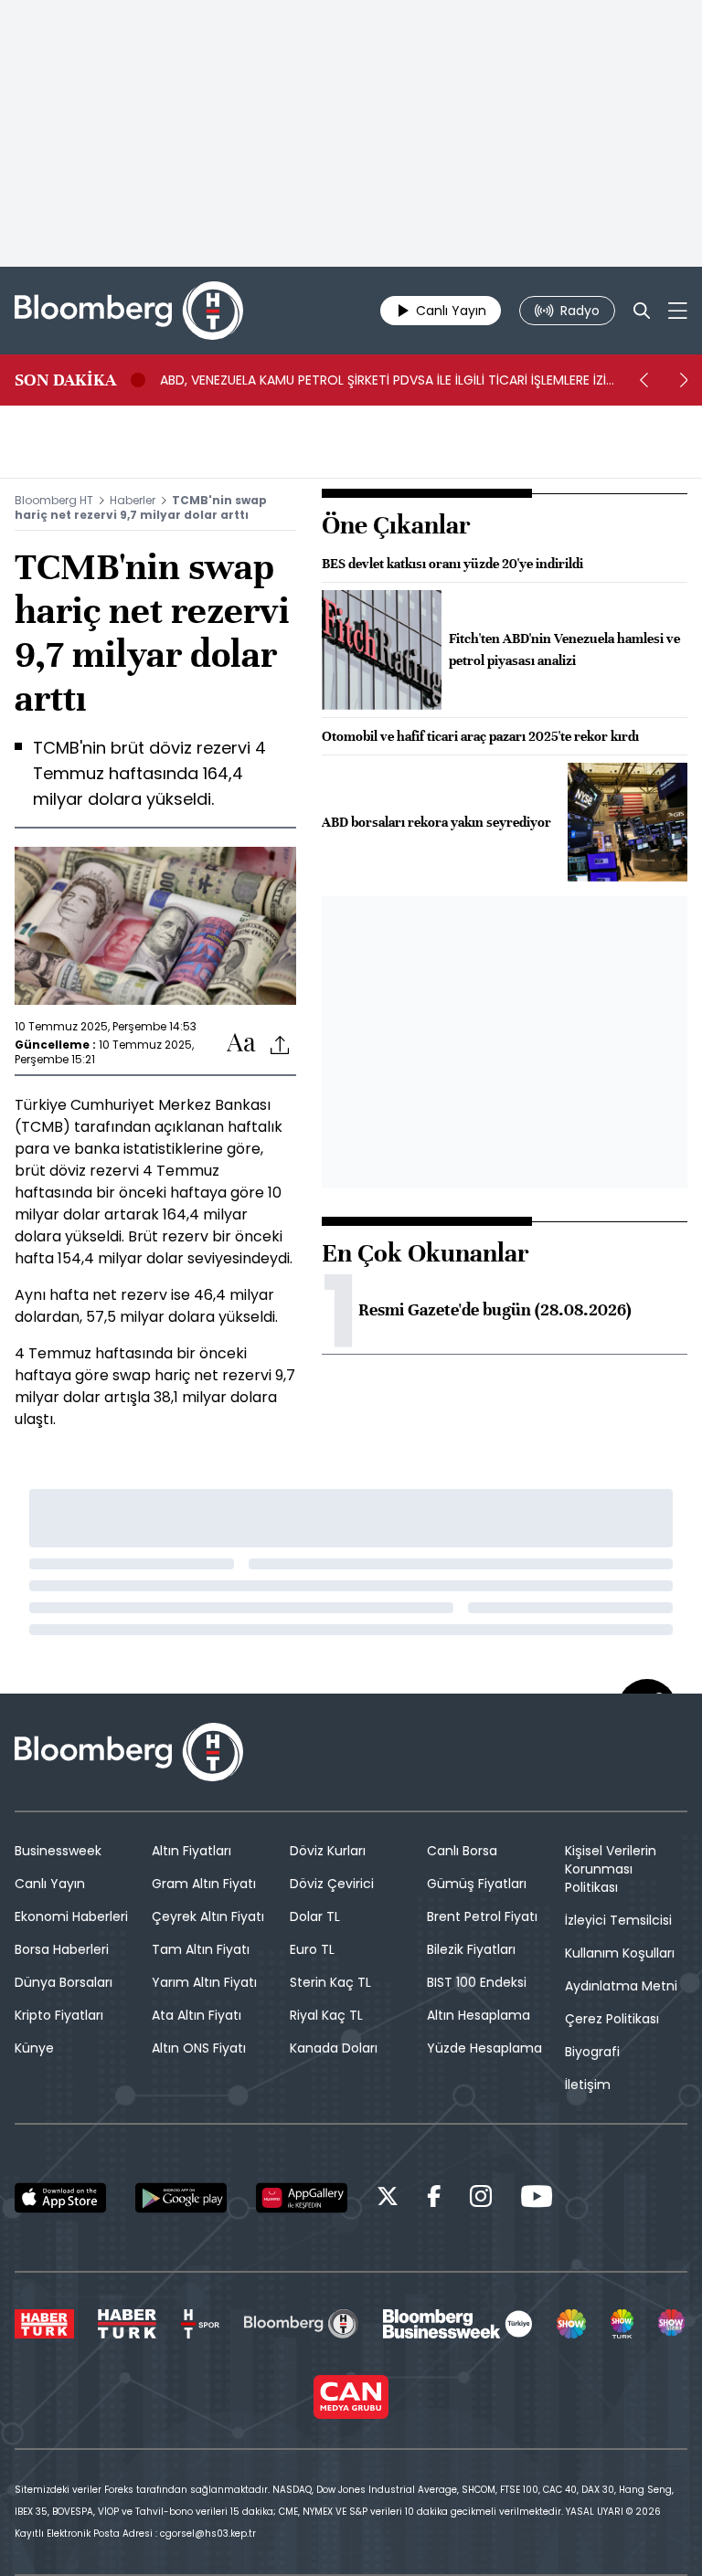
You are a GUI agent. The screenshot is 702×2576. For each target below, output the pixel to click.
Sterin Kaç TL (330, 1982)
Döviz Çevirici (332, 1884)
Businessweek (58, 1851)
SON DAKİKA (65, 380)
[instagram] (481, 2199)
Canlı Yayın (50, 1884)
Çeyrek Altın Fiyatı (208, 1916)
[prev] (643, 380)
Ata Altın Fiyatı (197, 2015)
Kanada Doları (334, 2048)
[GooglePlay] (181, 2198)
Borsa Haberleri (62, 1949)
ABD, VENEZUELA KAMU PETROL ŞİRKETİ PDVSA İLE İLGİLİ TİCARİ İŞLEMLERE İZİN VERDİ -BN (387, 380)
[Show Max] (673, 2324)
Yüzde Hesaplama (484, 2048)
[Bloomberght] (129, 311)
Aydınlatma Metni (621, 1986)
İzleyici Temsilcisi (618, 1920)
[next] (684, 380)
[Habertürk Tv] (127, 2324)
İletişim (588, 2085)
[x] (388, 2199)
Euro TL (312, 1949)
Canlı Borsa (462, 1851)
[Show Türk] (622, 2324)
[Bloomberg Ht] (301, 2324)
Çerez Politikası (612, 2019)
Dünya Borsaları (64, 1982)
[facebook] (434, 2199)
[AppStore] (60, 2198)
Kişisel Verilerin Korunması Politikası (611, 1869)
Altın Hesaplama (479, 2015)
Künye (34, 2048)
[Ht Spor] (200, 2324)
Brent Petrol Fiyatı (482, 1916)
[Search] (642, 311)
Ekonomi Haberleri (71, 1916)
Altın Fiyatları (191, 1851)
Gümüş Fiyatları (477, 1884)
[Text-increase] (241, 1044)
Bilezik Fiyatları (471, 1949)
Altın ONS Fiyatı (199, 2048)
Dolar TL (315, 1916)
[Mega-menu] (678, 311)
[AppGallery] (302, 2198)
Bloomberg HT (54, 500)
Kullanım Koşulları (620, 1953)
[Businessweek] (457, 2324)
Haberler (133, 500)
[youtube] (537, 2199)
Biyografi (592, 2052)
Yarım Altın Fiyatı (204, 1982)
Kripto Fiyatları (59, 2015)
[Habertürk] (44, 2324)
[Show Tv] (571, 2324)
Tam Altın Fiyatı (201, 1949)
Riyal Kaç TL (326, 2015)
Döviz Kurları (328, 1851)
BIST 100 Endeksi (477, 1982)
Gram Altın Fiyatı (204, 1884)
